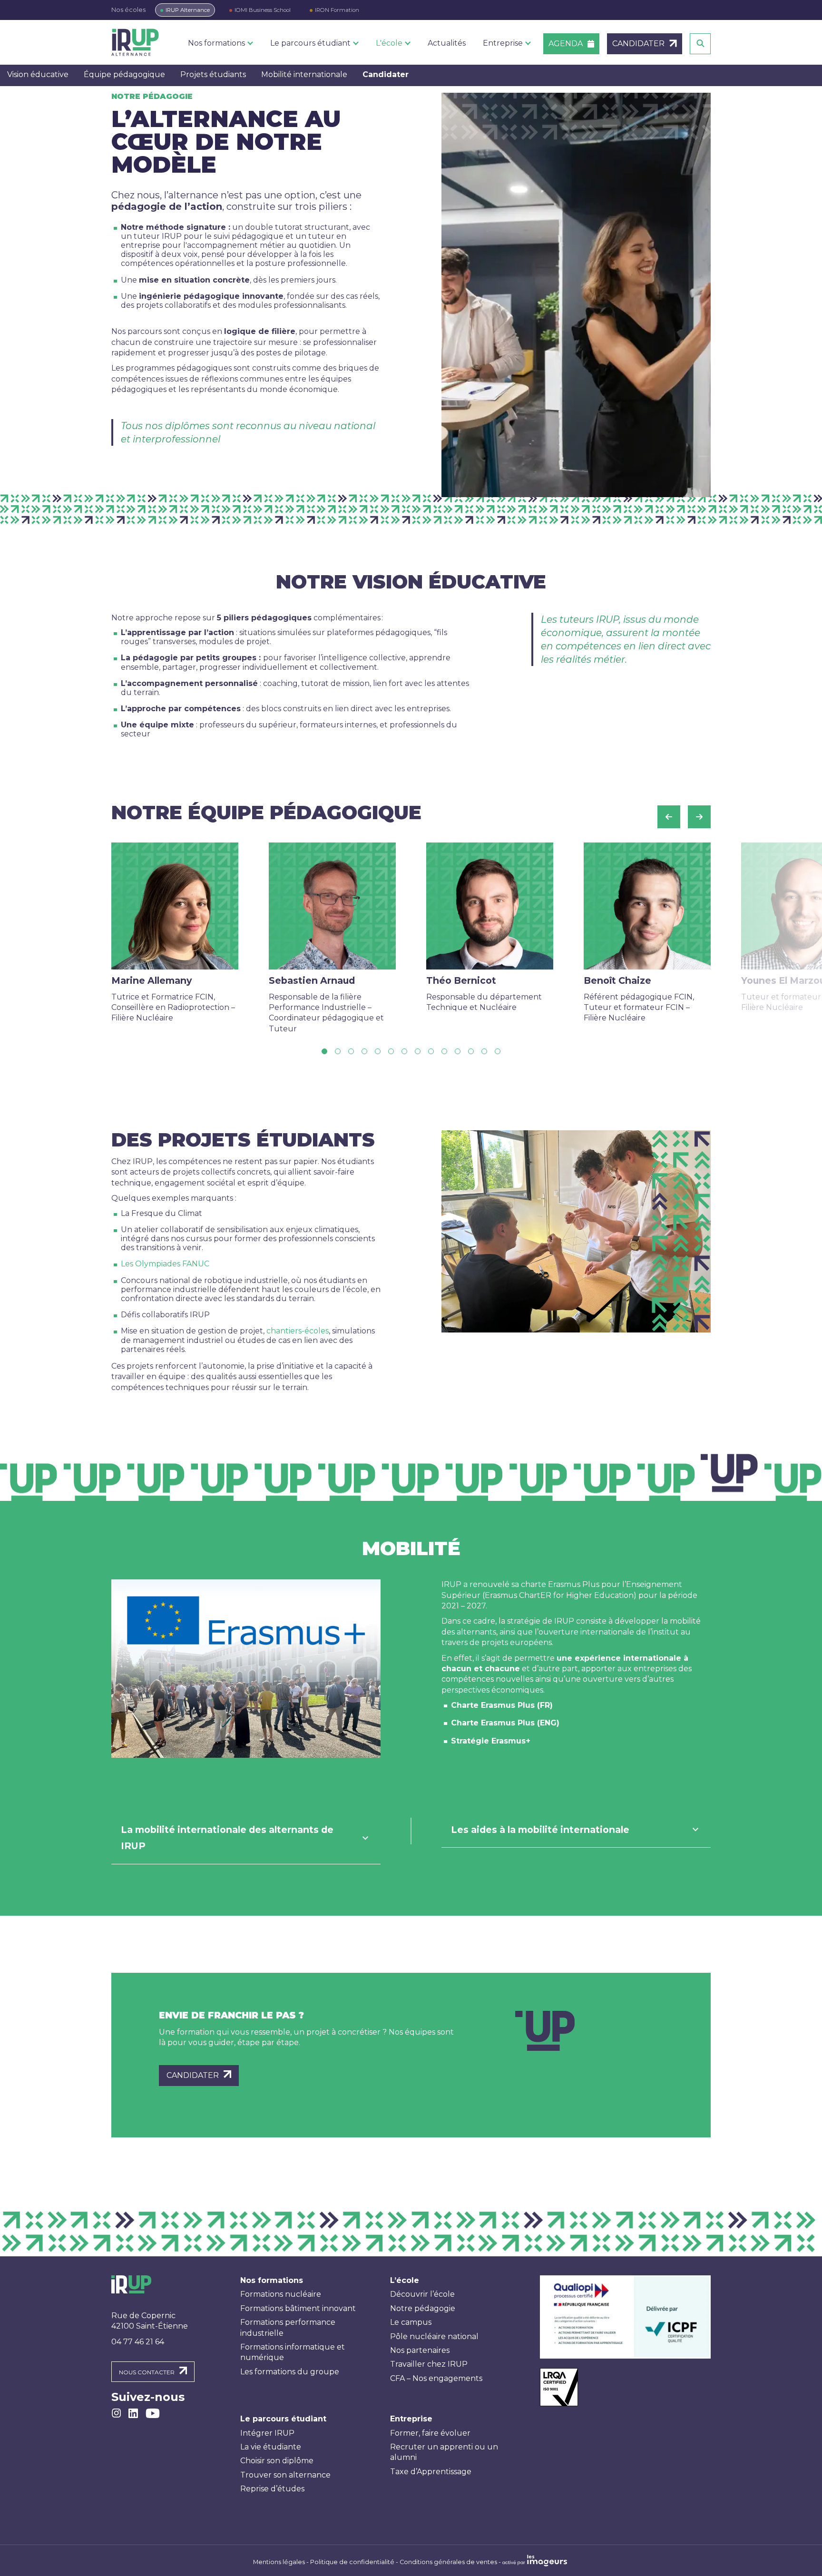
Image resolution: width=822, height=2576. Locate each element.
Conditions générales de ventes (448, 2562)
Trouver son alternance (285, 2475)
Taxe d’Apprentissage (431, 2472)
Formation (337, 10)
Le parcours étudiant (283, 2419)
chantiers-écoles (298, 1331)
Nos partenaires (420, 2350)
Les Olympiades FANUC (165, 1264)
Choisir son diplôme (277, 2461)
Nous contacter (147, 2372)
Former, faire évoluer (430, 2433)
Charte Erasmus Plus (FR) (502, 1705)
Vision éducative (38, 74)
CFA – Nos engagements (436, 2378)
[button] (669, 817)
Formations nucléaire (281, 2294)
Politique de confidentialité (352, 2562)
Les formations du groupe (290, 2372)
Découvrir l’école (422, 2294)
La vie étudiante (271, 2447)
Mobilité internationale (304, 74)
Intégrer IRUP (267, 2433)
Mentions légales (279, 2562)
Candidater (386, 74)
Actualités (447, 43)
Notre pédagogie (423, 2308)
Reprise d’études (272, 2489)
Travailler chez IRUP (429, 2364)
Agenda (566, 44)
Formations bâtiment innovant (298, 2308)
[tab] (246, 1838)
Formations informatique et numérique (293, 2352)
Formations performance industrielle (288, 2327)
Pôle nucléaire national (434, 2336)
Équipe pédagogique (124, 74)
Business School (263, 10)
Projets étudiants (213, 74)
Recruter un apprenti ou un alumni (444, 2452)
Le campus (411, 2322)
